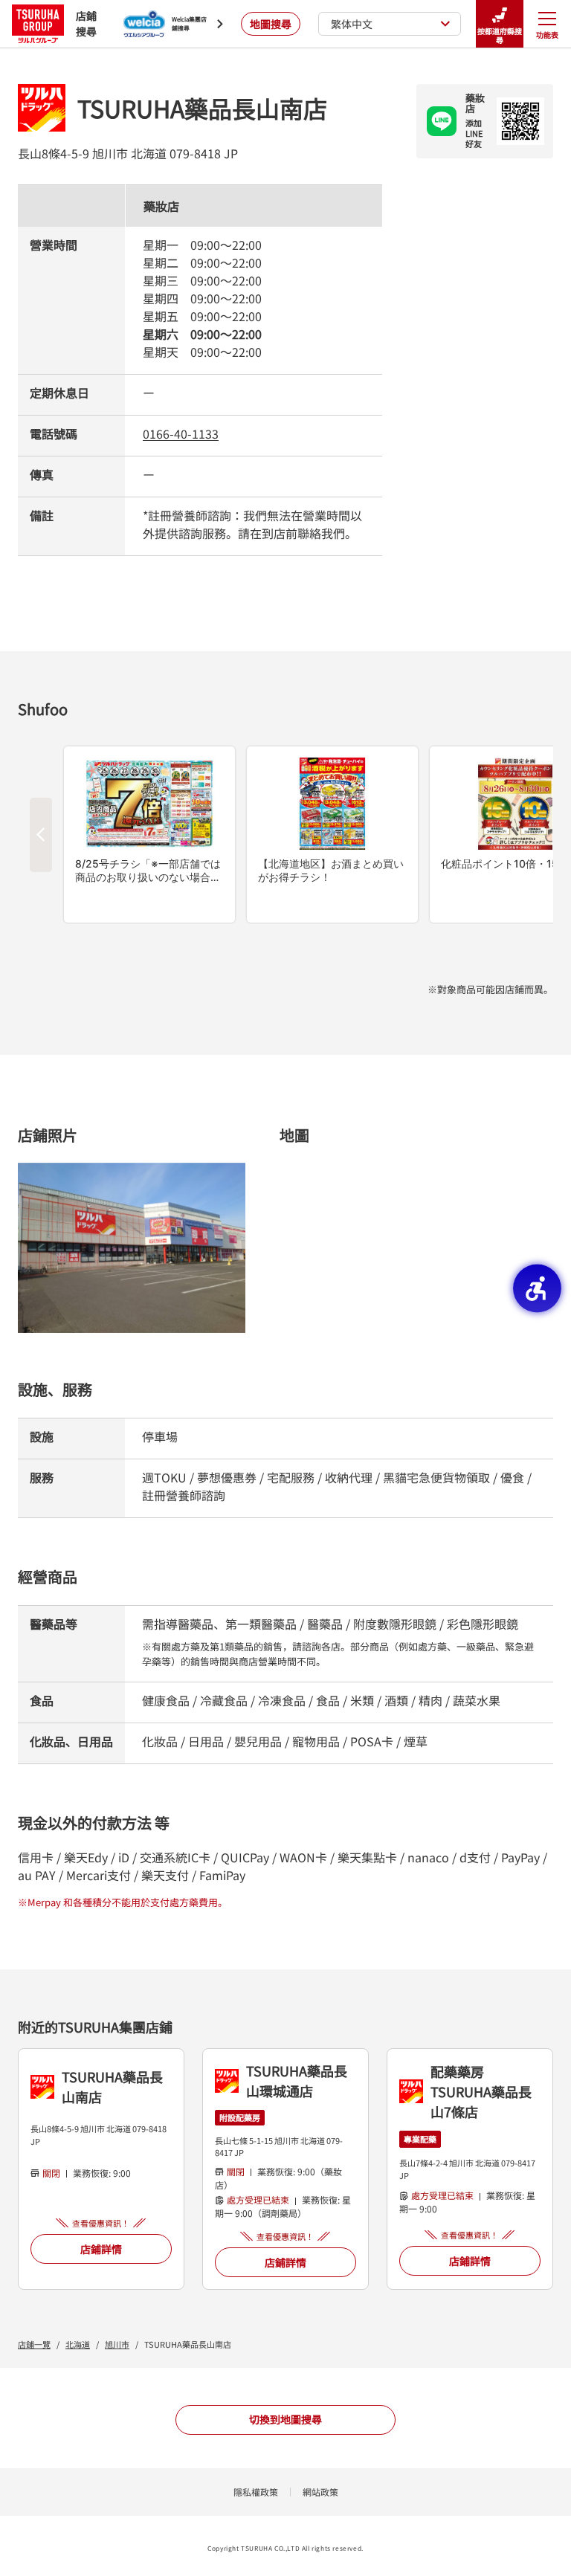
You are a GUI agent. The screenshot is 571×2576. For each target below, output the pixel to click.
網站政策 (320, 2492)
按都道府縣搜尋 (500, 35)
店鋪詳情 (101, 2249)
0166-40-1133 (181, 433)
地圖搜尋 (271, 24)
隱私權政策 (256, 2492)
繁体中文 (352, 24)
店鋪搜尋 (86, 23)
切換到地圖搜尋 (285, 2419)
